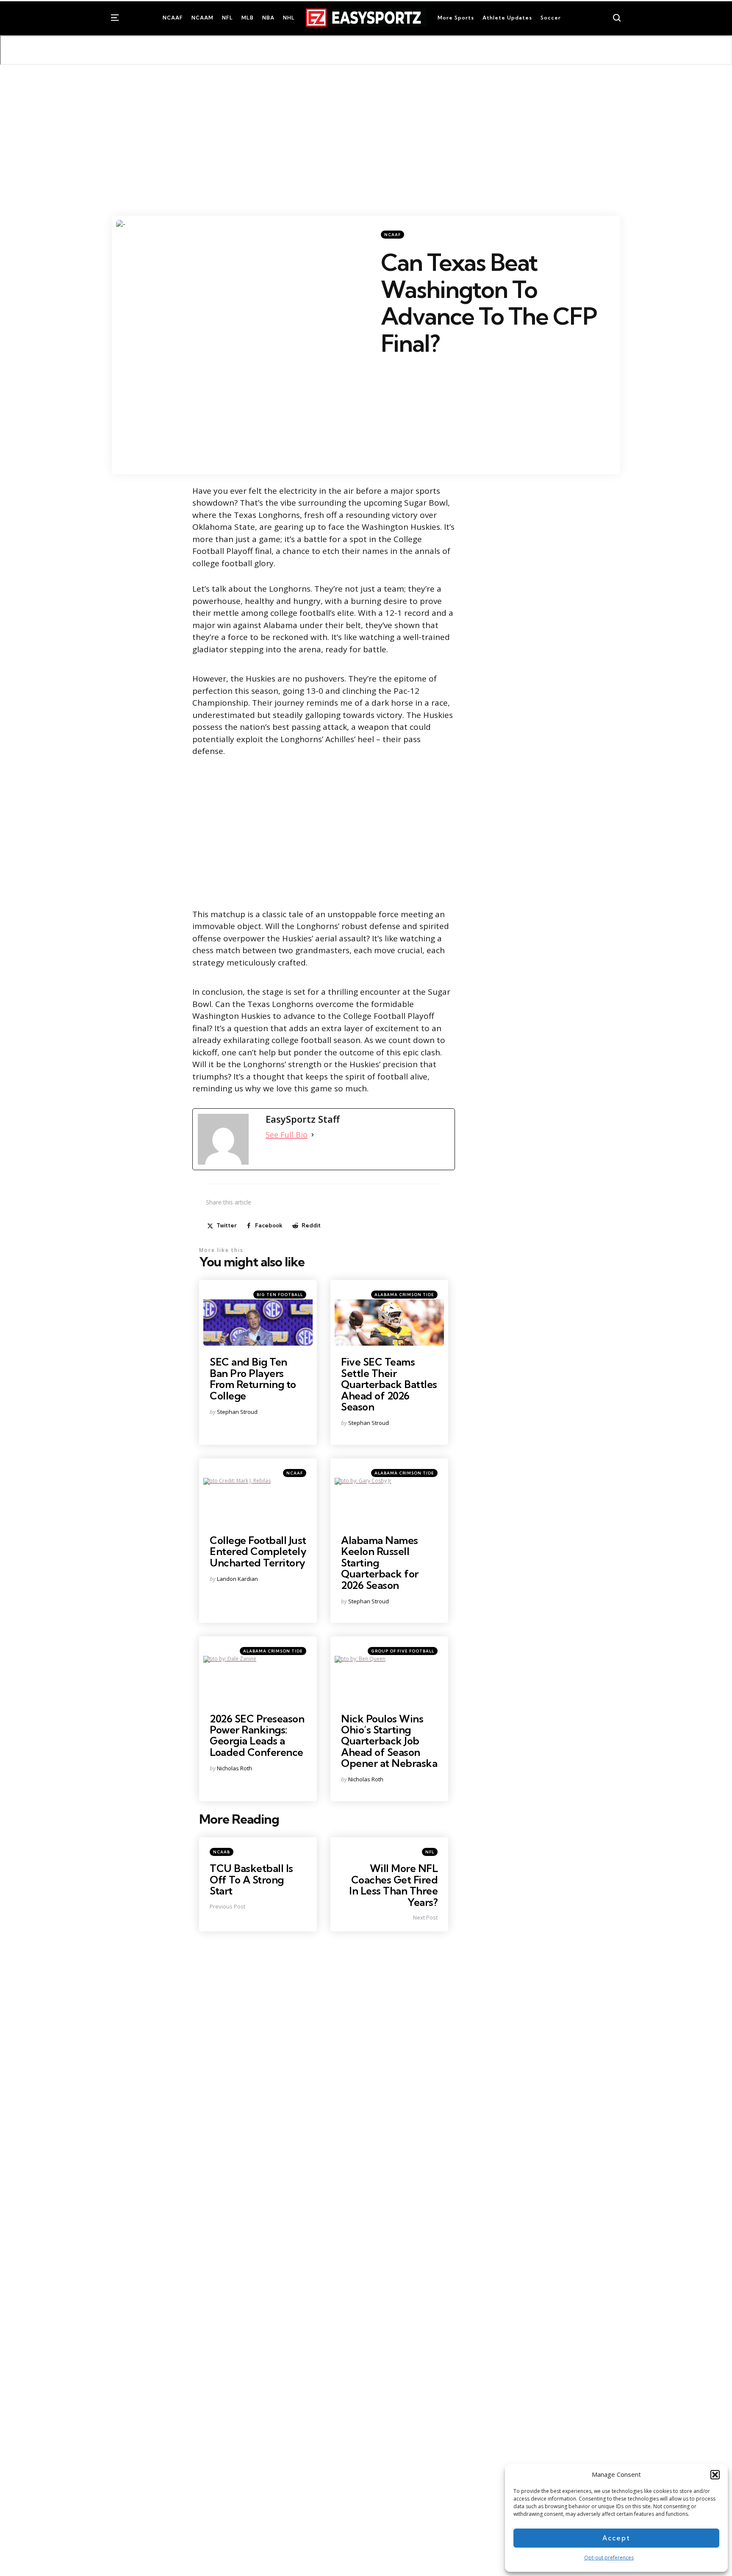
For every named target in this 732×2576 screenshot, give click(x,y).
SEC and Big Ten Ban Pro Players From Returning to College (253, 1378)
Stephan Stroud (237, 1412)
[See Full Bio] (313, 1135)
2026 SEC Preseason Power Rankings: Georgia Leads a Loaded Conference (257, 1735)
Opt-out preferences (609, 2558)
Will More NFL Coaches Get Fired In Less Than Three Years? (393, 1885)
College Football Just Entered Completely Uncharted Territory (258, 1551)
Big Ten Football (280, 1295)
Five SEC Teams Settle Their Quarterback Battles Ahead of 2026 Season (389, 1384)
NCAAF (392, 235)
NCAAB (222, 1852)
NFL (430, 1852)
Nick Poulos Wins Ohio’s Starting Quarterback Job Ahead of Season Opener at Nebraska (389, 1741)
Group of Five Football (403, 1651)
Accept (616, 2538)
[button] (715, 2475)
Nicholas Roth (234, 1768)
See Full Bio (287, 1135)
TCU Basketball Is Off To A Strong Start (251, 1879)
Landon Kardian (237, 1579)
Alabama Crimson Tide (404, 1295)
